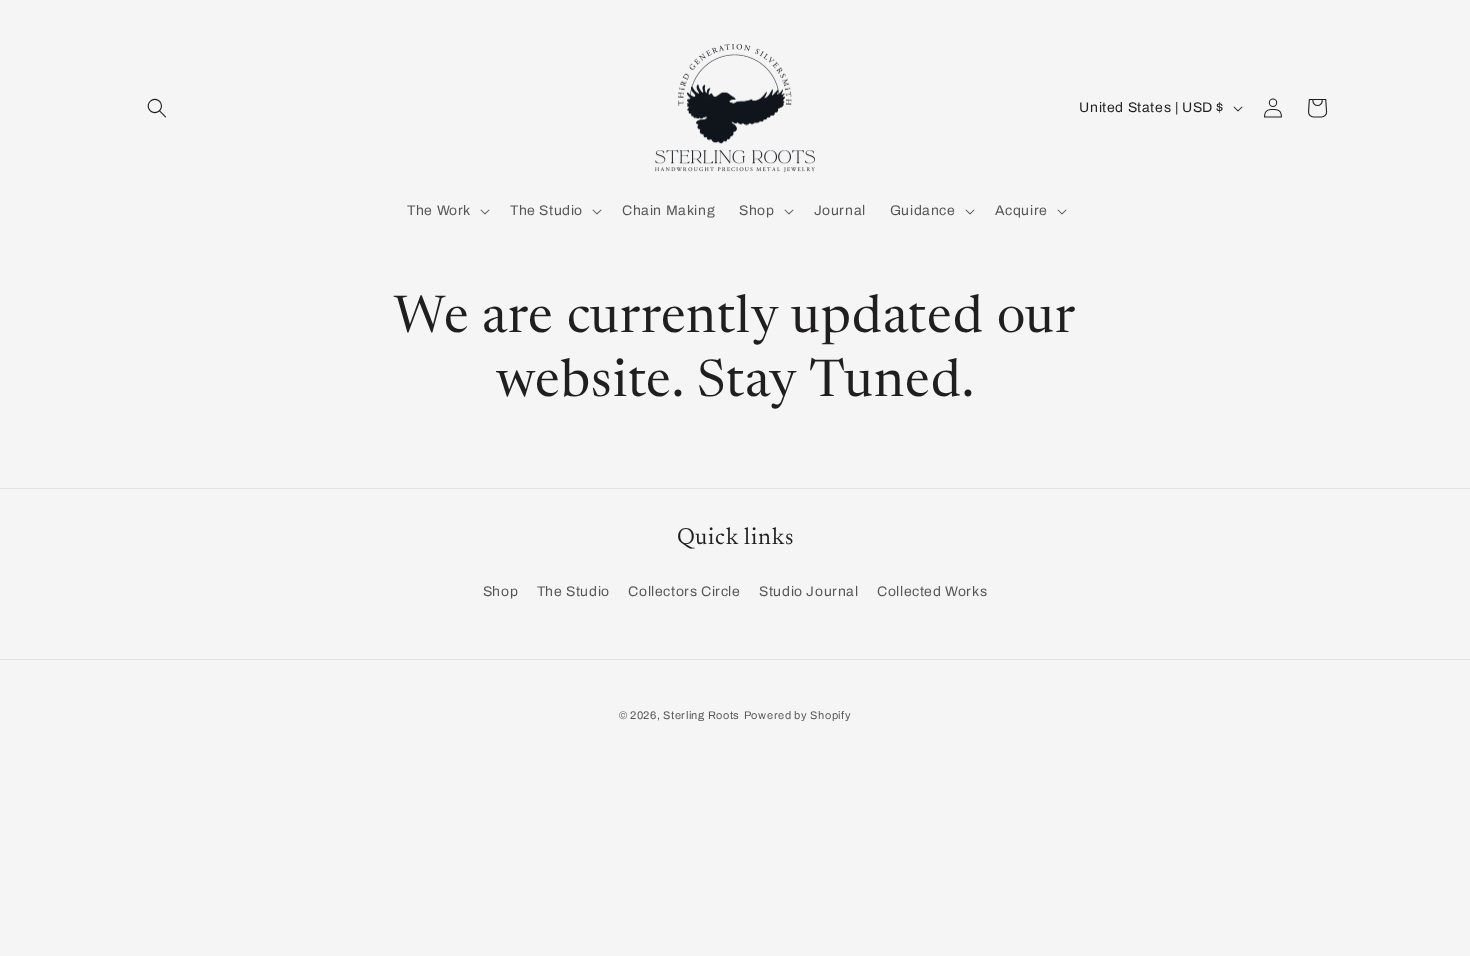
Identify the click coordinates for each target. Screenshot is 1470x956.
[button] (157, 108)
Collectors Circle (684, 591)
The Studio (573, 591)
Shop (500, 591)
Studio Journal (808, 591)
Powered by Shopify (798, 715)
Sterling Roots (701, 715)
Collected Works (932, 591)
